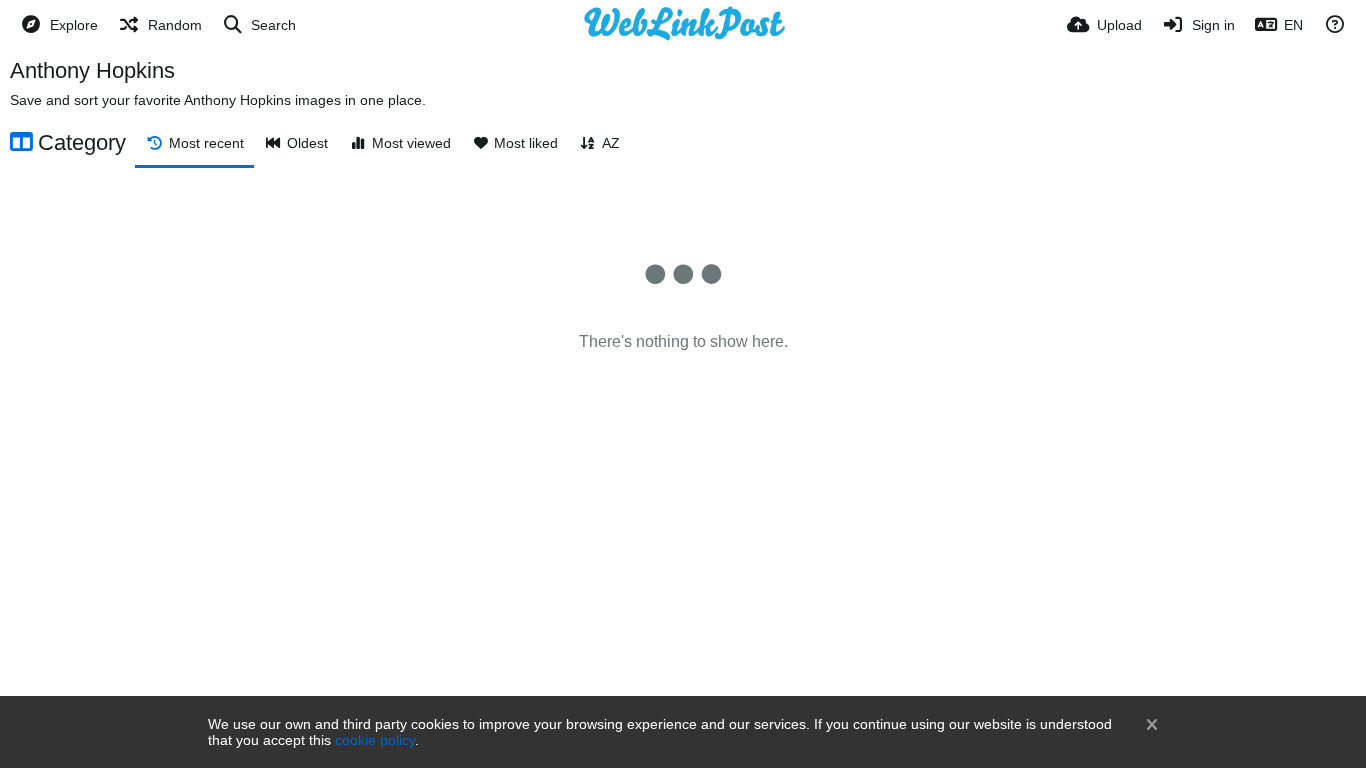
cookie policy (375, 740)
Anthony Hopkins (92, 70)
